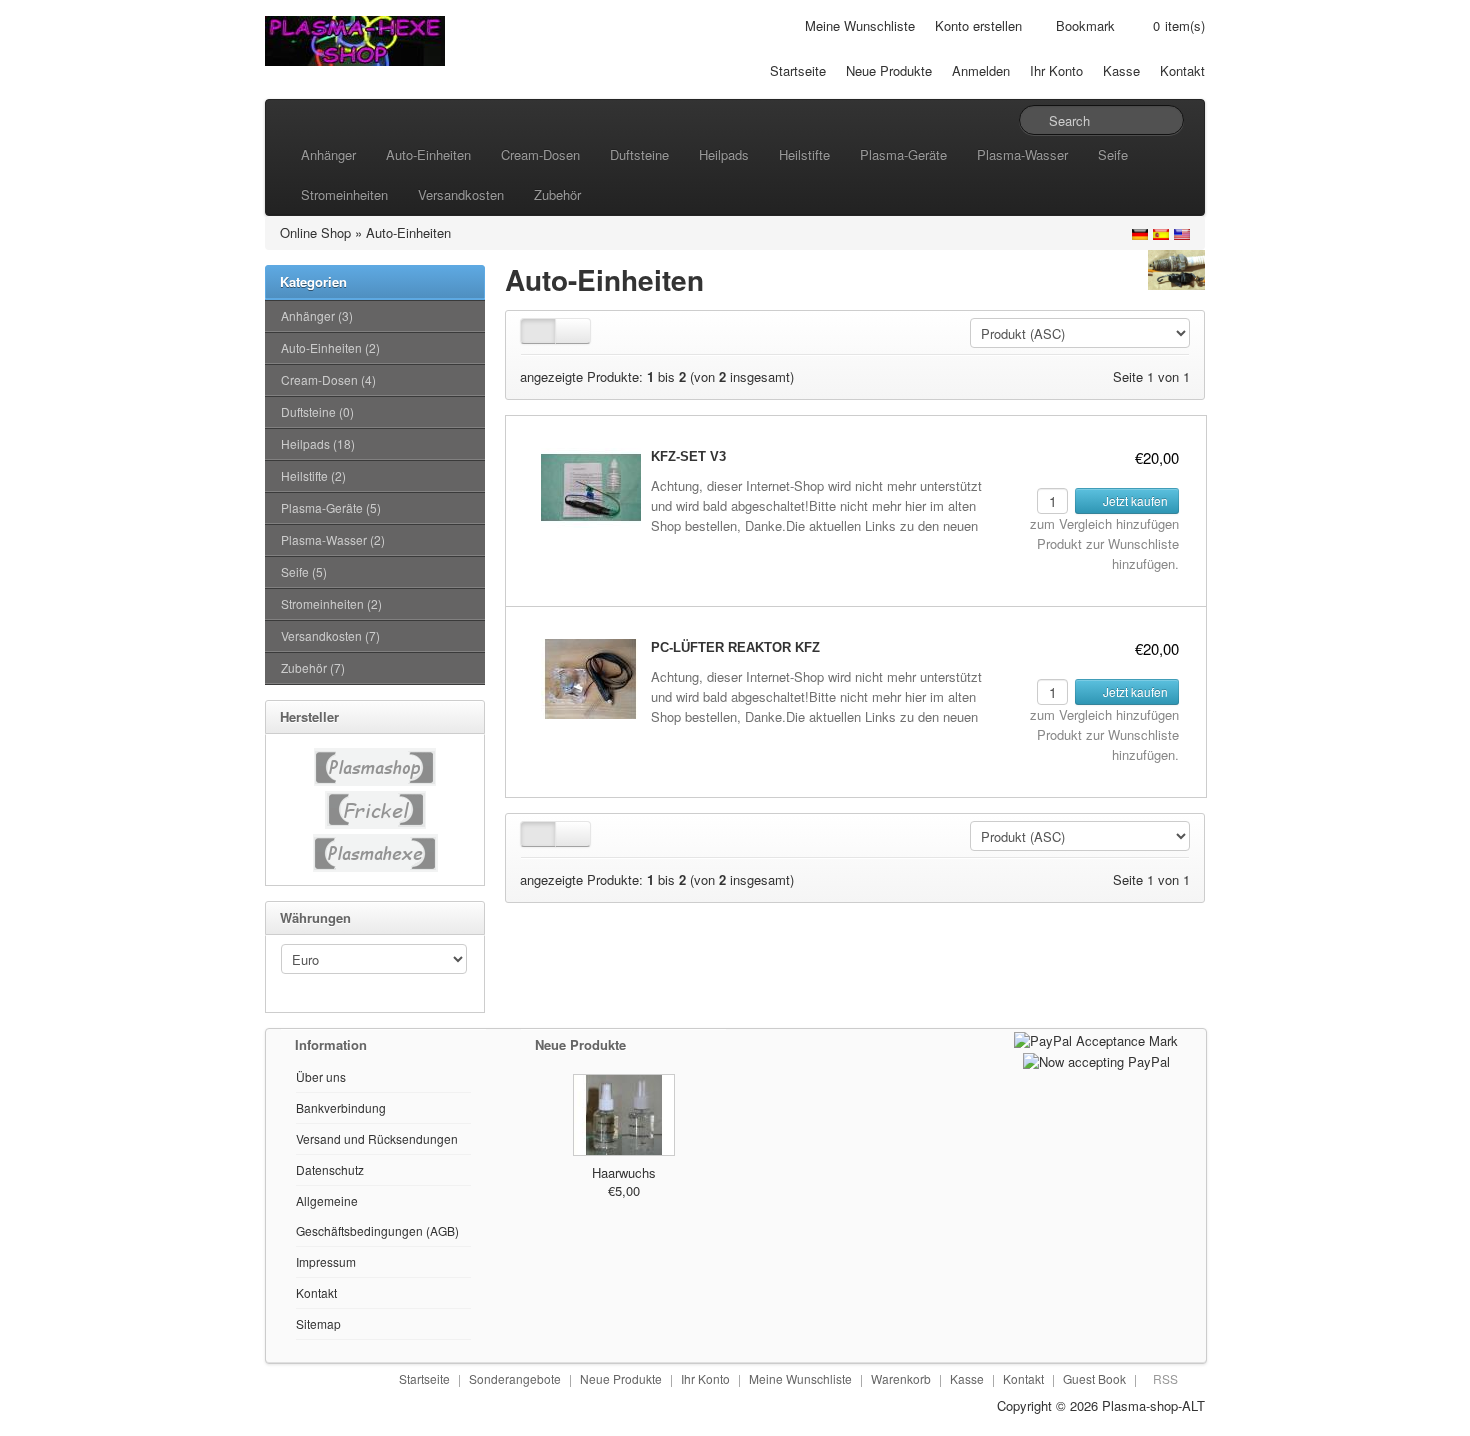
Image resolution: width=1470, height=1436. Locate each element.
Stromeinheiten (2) (331, 603)
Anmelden (981, 70)
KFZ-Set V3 (688, 456)
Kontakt (1182, 70)
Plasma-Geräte (903, 154)
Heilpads (724, 154)
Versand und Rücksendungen (377, 1138)
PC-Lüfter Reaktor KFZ (735, 647)
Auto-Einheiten (428, 154)
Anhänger (328, 154)
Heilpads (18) (318, 443)
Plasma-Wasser (1022, 154)
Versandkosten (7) (330, 635)
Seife (1113, 154)
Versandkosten (461, 194)
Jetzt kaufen (1134, 500)
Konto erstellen (978, 25)
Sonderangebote (515, 1378)
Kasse (1121, 70)
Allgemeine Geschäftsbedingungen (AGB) (377, 1215)
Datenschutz (330, 1169)
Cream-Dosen (540, 154)
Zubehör (557, 194)
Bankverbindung (341, 1107)
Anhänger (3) (317, 315)
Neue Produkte (889, 70)
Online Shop (315, 232)
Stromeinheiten (344, 194)
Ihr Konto (1056, 70)
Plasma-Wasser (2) (333, 539)
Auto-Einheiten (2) (330, 347)
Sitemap (318, 1323)
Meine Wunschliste (860, 25)
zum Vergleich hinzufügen (1104, 523)
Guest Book (1094, 1378)
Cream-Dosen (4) (328, 379)
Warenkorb (901, 1378)
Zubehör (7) (313, 667)
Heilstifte (804, 154)
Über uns (321, 1076)
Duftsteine (639, 154)
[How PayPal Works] (1096, 1038)
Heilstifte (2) (313, 475)
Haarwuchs (624, 1172)
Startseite (798, 70)
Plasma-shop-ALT (1153, 1405)
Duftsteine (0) (317, 411)
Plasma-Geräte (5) (331, 507)
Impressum (326, 1261)
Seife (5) (304, 571)
